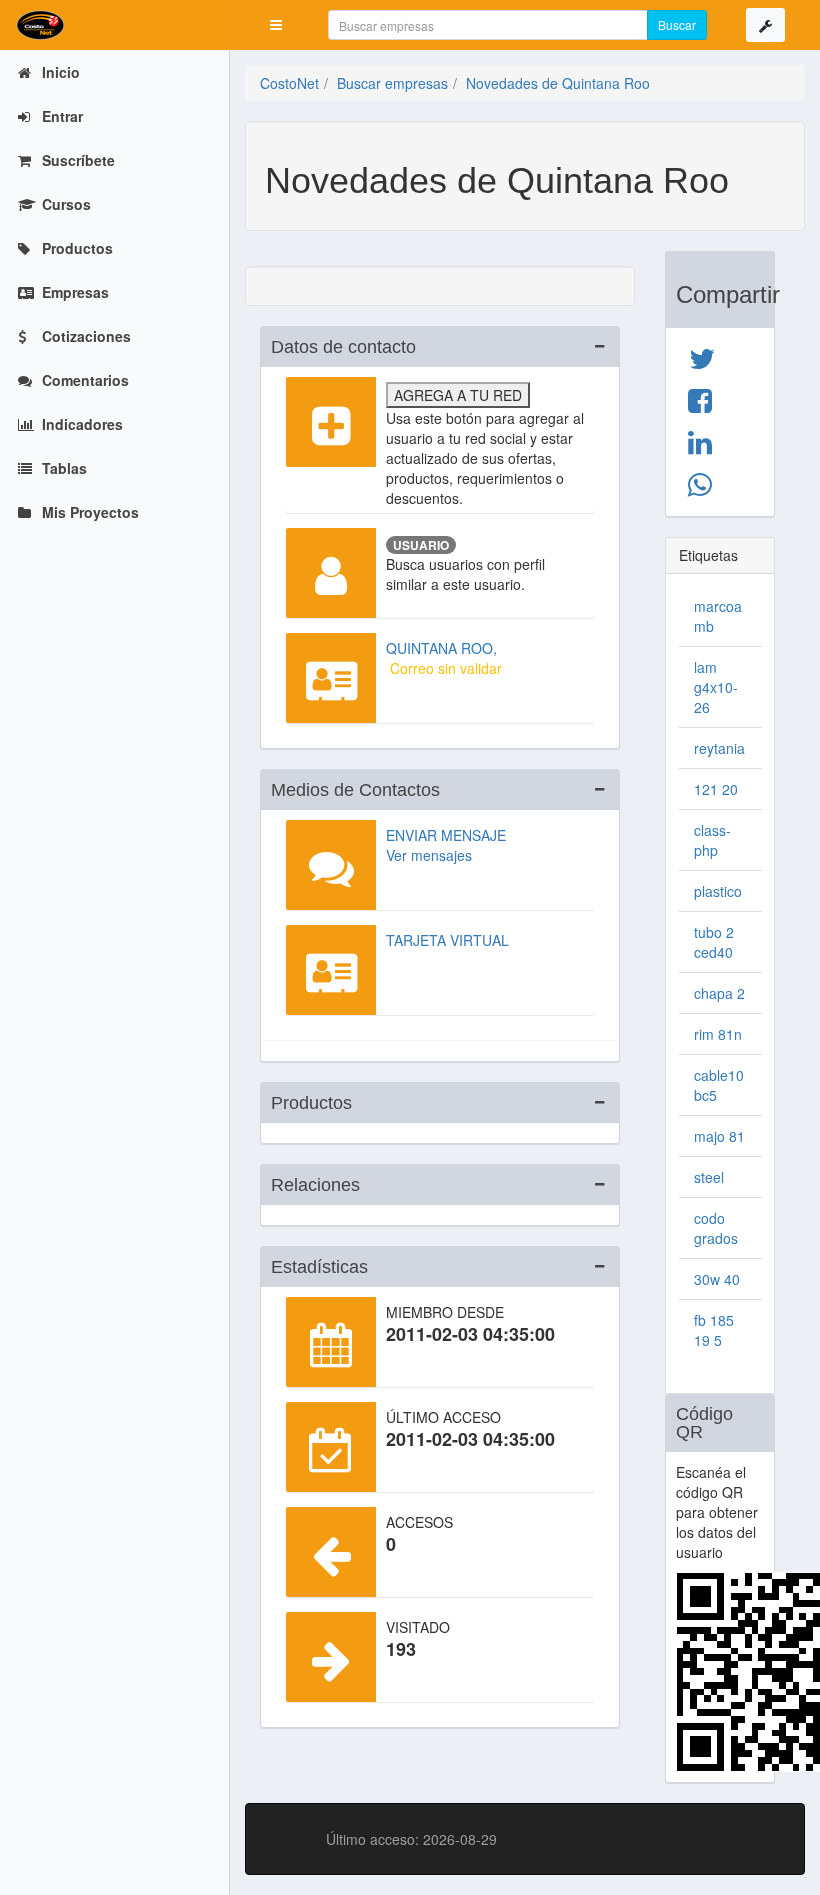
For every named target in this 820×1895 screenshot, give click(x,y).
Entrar (60, 116)
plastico (718, 891)
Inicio (59, 72)
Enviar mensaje (446, 835)
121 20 (716, 789)
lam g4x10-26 (716, 687)
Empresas (73, 292)
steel (709, 1177)
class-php (712, 840)
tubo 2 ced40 (714, 942)
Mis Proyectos (88, 512)
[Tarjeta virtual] (331, 970)
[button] (276, 25)
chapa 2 (719, 993)
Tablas (62, 468)
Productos (75, 248)
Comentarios (83, 380)
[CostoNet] (115, 25)
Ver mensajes (429, 855)
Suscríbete (76, 160)
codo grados (716, 1228)
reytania (719, 748)
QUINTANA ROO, (441, 648)
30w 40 (717, 1279)
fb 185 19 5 (714, 1330)
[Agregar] (331, 422)
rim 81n (718, 1034)
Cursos (64, 204)
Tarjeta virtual (447, 940)
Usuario (421, 545)
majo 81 (719, 1136)
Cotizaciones (84, 336)
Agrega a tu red (458, 395)
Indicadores (80, 424)
